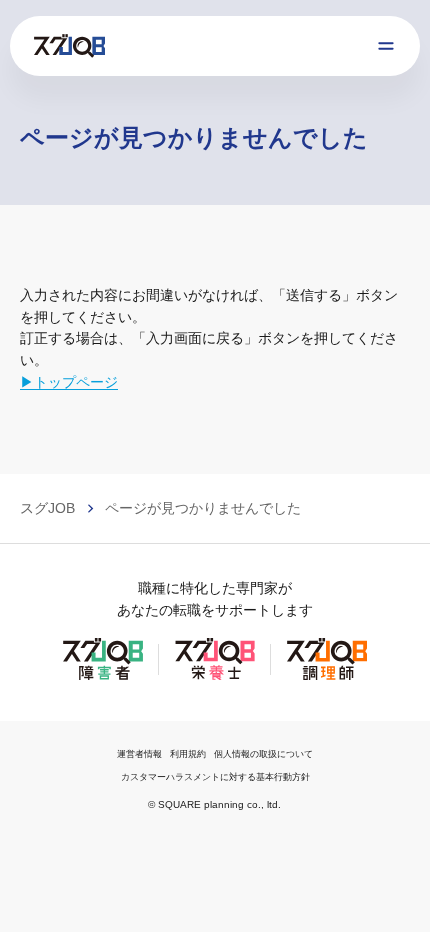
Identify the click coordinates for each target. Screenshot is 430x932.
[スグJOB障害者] (103, 677)
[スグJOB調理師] (327, 677)
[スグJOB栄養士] (215, 677)
